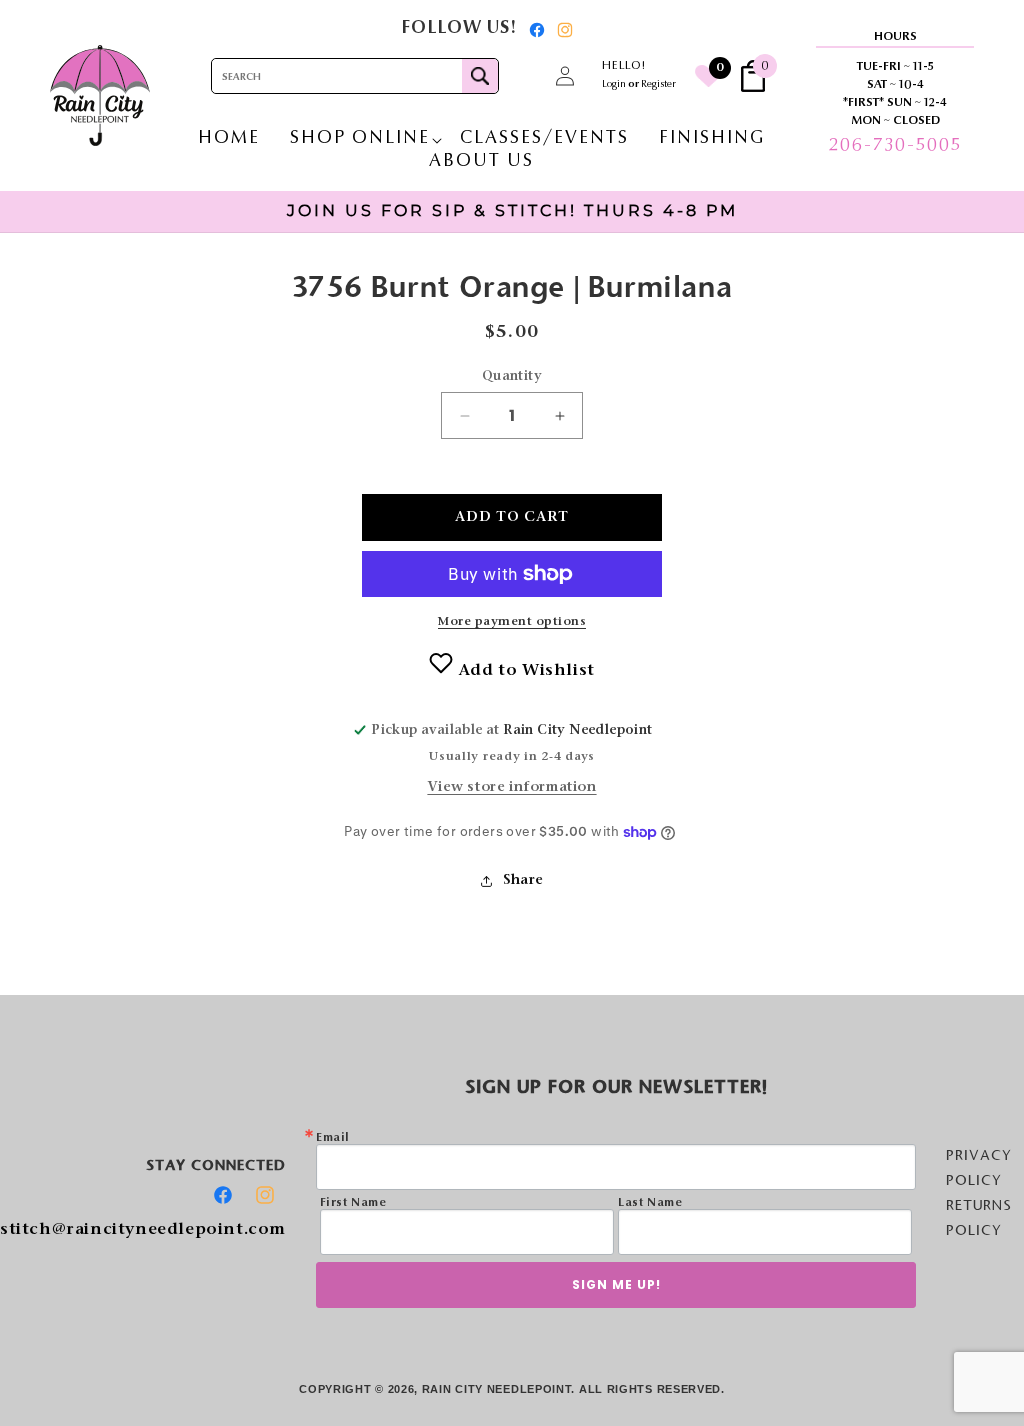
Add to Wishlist (524, 671)
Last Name (650, 1203)
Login (614, 85)
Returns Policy (979, 1217)
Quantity (512, 376)
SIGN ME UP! (616, 1284)
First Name (353, 1203)
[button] (521, 76)
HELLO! (624, 66)
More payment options (512, 622)
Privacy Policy (979, 1167)
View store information (511, 788)
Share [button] (523, 881)
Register (658, 85)
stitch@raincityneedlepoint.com (143, 1230)
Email (333, 1138)
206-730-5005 (895, 146)
